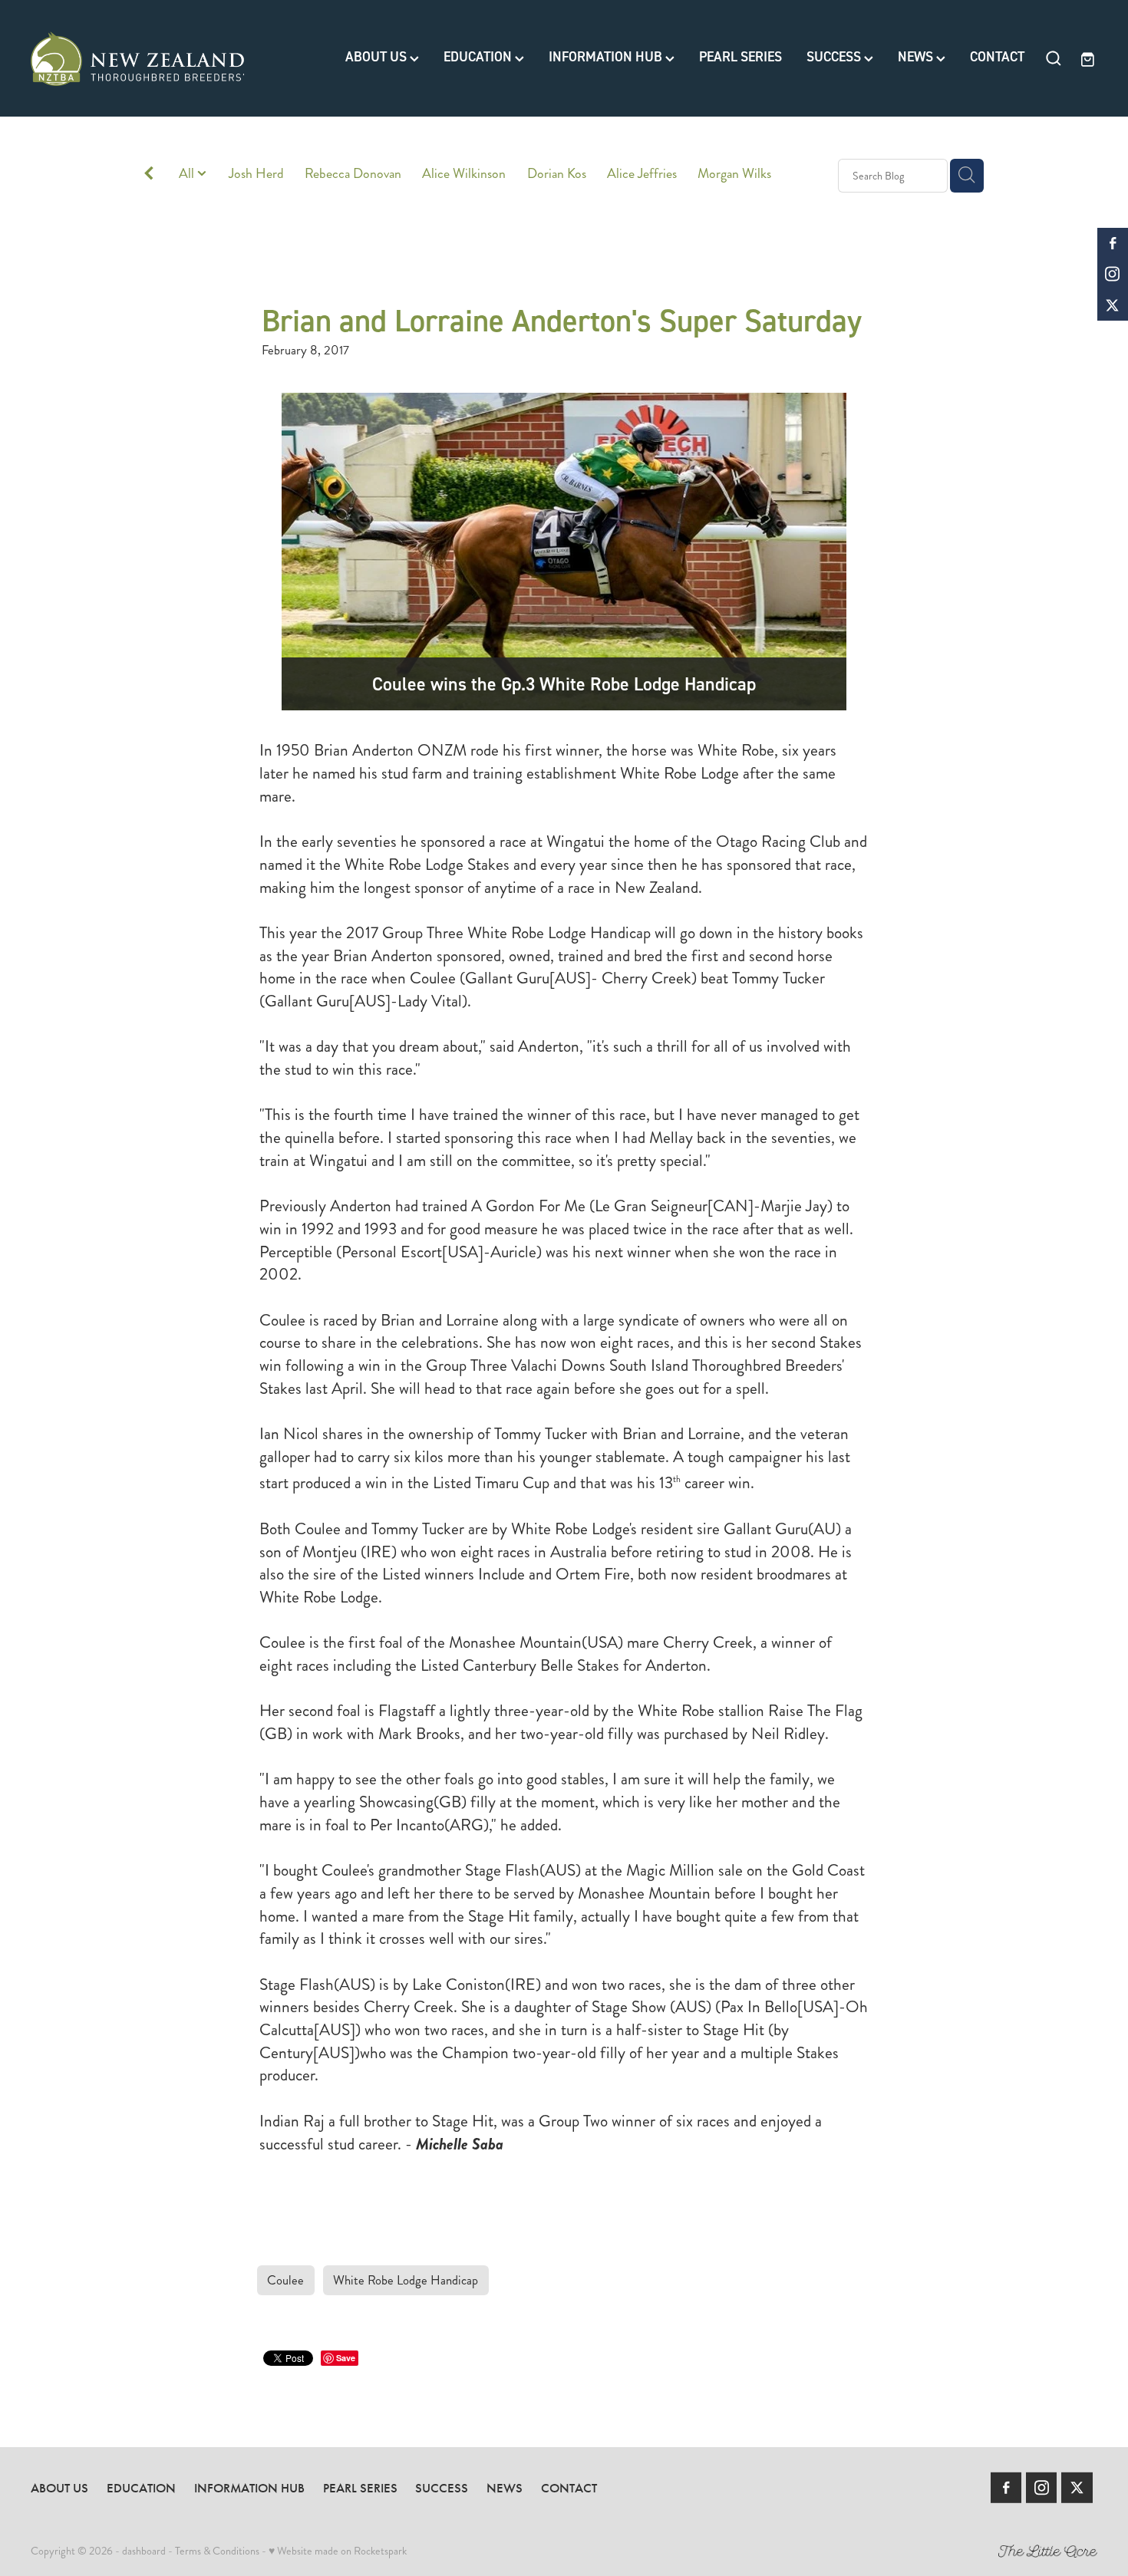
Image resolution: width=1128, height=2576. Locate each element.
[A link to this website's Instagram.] (1113, 274)
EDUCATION (479, 57)
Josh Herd (256, 174)
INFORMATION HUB (607, 57)
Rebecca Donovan (353, 174)
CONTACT (997, 57)
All (188, 174)
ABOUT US (378, 57)
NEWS (917, 57)
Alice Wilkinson (464, 174)
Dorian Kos (557, 174)
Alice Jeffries (642, 174)
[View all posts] (149, 176)
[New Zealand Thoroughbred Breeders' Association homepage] (137, 58)
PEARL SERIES (740, 57)
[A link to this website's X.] (1113, 305)
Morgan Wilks (734, 174)
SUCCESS (835, 57)
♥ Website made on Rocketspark (338, 2551)
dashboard (144, 2551)
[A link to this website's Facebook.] (1113, 243)
